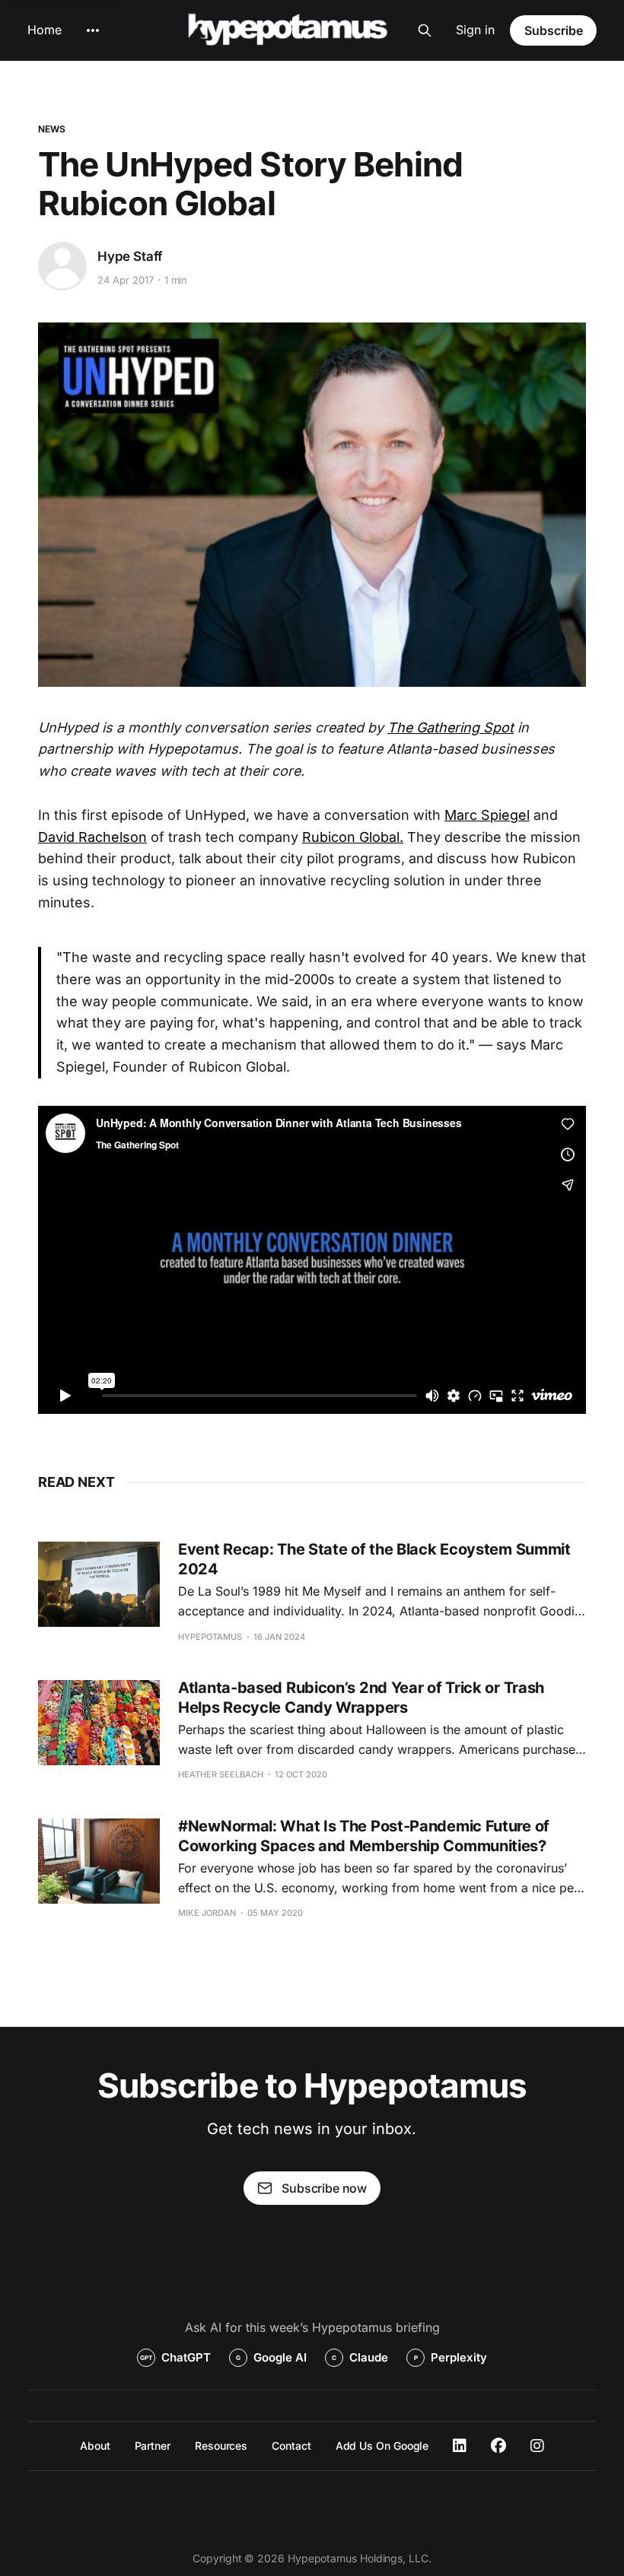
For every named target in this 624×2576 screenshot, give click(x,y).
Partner (153, 2446)
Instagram (537, 2446)
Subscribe (554, 30)
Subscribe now (324, 2188)
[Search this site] (425, 30)
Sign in (475, 30)
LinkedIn (460, 2446)
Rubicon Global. (353, 837)
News (52, 129)
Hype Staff (130, 256)
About (95, 2446)
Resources (221, 2446)
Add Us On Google (382, 2446)
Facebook (498, 2446)
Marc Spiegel (487, 815)
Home (45, 30)
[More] (93, 30)
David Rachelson (92, 837)
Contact (291, 2446)
